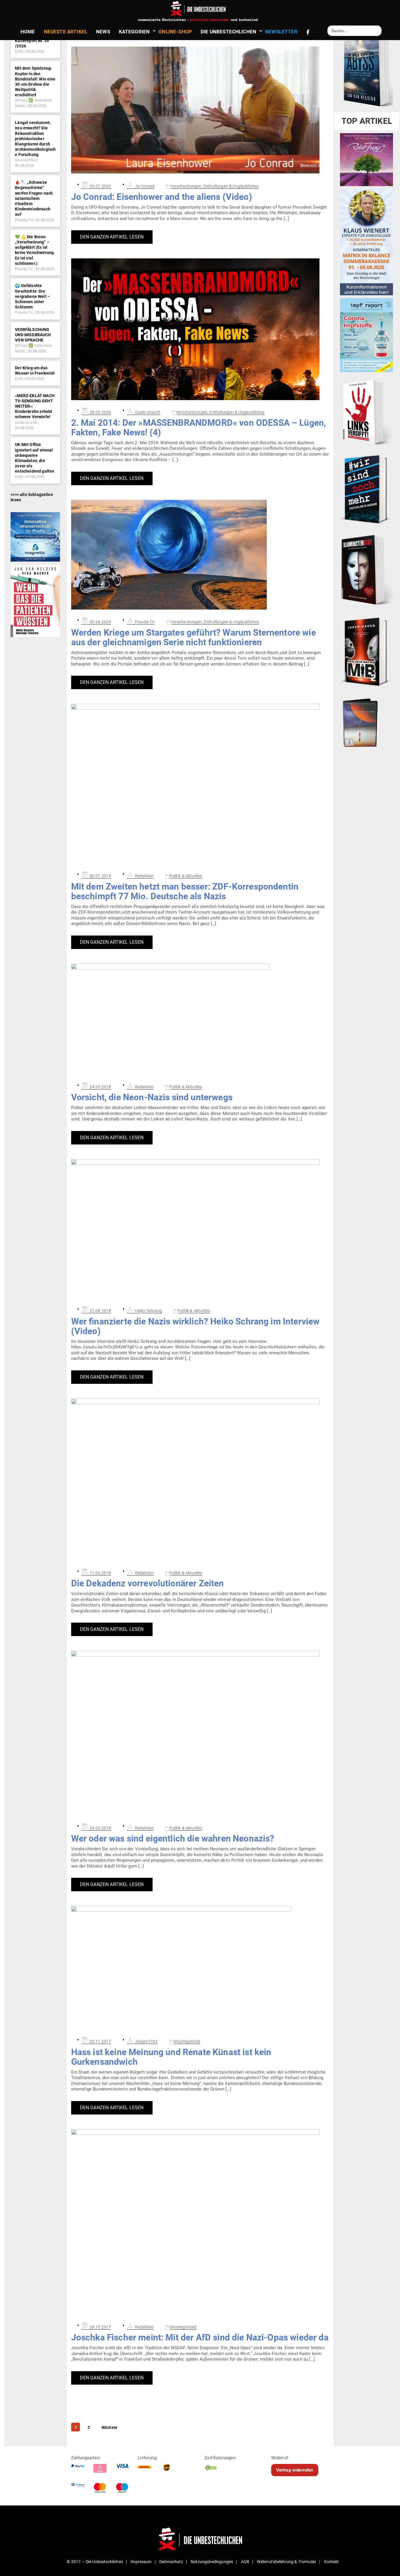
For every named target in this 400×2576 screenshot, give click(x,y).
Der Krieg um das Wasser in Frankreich (35, 370)
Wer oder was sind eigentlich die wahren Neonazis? (173, 1838)
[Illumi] (366, 570)
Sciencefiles (25, 160)
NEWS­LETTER (281, 32)
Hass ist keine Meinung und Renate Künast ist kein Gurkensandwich (171, 2057)
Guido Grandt (26, 422)
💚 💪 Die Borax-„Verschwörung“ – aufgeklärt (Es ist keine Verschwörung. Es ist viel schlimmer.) (35, 250)
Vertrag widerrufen (295, 2470)
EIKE (19, 51)
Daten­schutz (171, 2562)
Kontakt (332, 2562)
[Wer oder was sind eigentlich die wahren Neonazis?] (200, 1733)
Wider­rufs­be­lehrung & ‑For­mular (287, 2562)
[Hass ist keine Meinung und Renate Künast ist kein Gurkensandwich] (200, 1968)
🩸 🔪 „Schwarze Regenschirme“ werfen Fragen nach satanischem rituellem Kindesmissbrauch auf (34, 198)
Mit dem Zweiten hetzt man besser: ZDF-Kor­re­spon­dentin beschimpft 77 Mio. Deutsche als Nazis (185, 891)
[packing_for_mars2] (366, 721)
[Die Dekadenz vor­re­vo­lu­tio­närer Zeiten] (200, 1480)
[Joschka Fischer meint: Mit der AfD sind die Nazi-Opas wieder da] (200, 2222)
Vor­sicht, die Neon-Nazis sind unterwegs (152, 1097)
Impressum (141, 2562)
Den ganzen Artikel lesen (112, 237)
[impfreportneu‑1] (366, 335)
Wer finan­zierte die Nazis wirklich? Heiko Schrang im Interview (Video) (195, 1326)
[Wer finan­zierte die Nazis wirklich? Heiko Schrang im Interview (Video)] (200, 1229)
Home (28, 32)
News (103, 32)
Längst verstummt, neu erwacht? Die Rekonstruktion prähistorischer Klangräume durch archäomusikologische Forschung (35, 139)
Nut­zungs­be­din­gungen (212, 2562)
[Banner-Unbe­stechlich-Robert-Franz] (366, 159)
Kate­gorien (134, 32)
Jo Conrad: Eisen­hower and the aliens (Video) (162, 197)
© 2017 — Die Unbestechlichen (95, 2562)
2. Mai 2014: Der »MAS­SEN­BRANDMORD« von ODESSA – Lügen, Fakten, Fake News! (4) (199, 428)
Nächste (109, 2427)
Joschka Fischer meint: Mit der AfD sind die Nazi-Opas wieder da (200, 2337)
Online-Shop (175, 32)
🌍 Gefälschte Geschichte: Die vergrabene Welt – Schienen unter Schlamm (33, 296)
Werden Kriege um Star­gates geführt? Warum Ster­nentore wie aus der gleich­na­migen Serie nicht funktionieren (194, 637)
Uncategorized (187, 2041)
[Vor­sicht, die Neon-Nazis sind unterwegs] (200, 1019)
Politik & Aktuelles (186, 876)
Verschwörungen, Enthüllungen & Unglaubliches (214, 186)
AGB (245, 2562)
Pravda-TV (24, 220)
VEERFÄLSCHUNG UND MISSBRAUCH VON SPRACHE (33, 335)
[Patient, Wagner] (35, 600)
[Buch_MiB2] (366, 651)
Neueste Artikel (66, 32)
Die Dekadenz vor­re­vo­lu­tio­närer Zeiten (148, 1583)
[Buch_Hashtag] (366, 489)
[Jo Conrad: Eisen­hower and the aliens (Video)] (200, 103)
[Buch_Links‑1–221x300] (366, 411)
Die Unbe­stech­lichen (228, 32)
